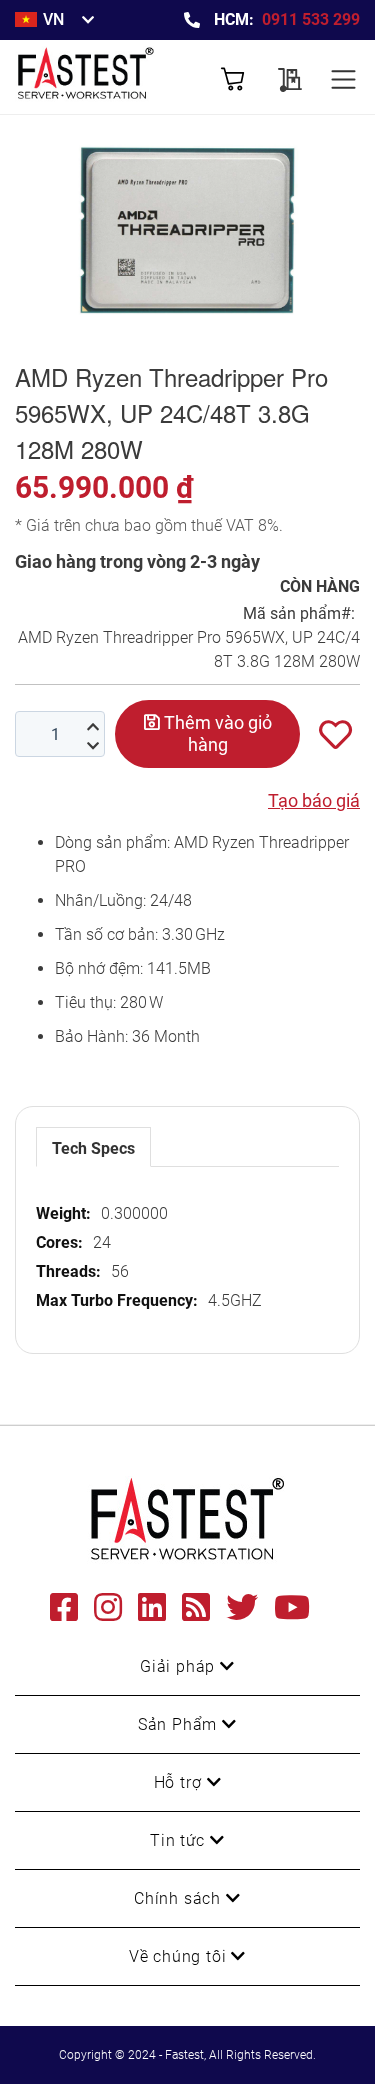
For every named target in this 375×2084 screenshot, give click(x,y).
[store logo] (101, 77)
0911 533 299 (311, 19)
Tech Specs (93, 1148)
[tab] (93, 1147)
